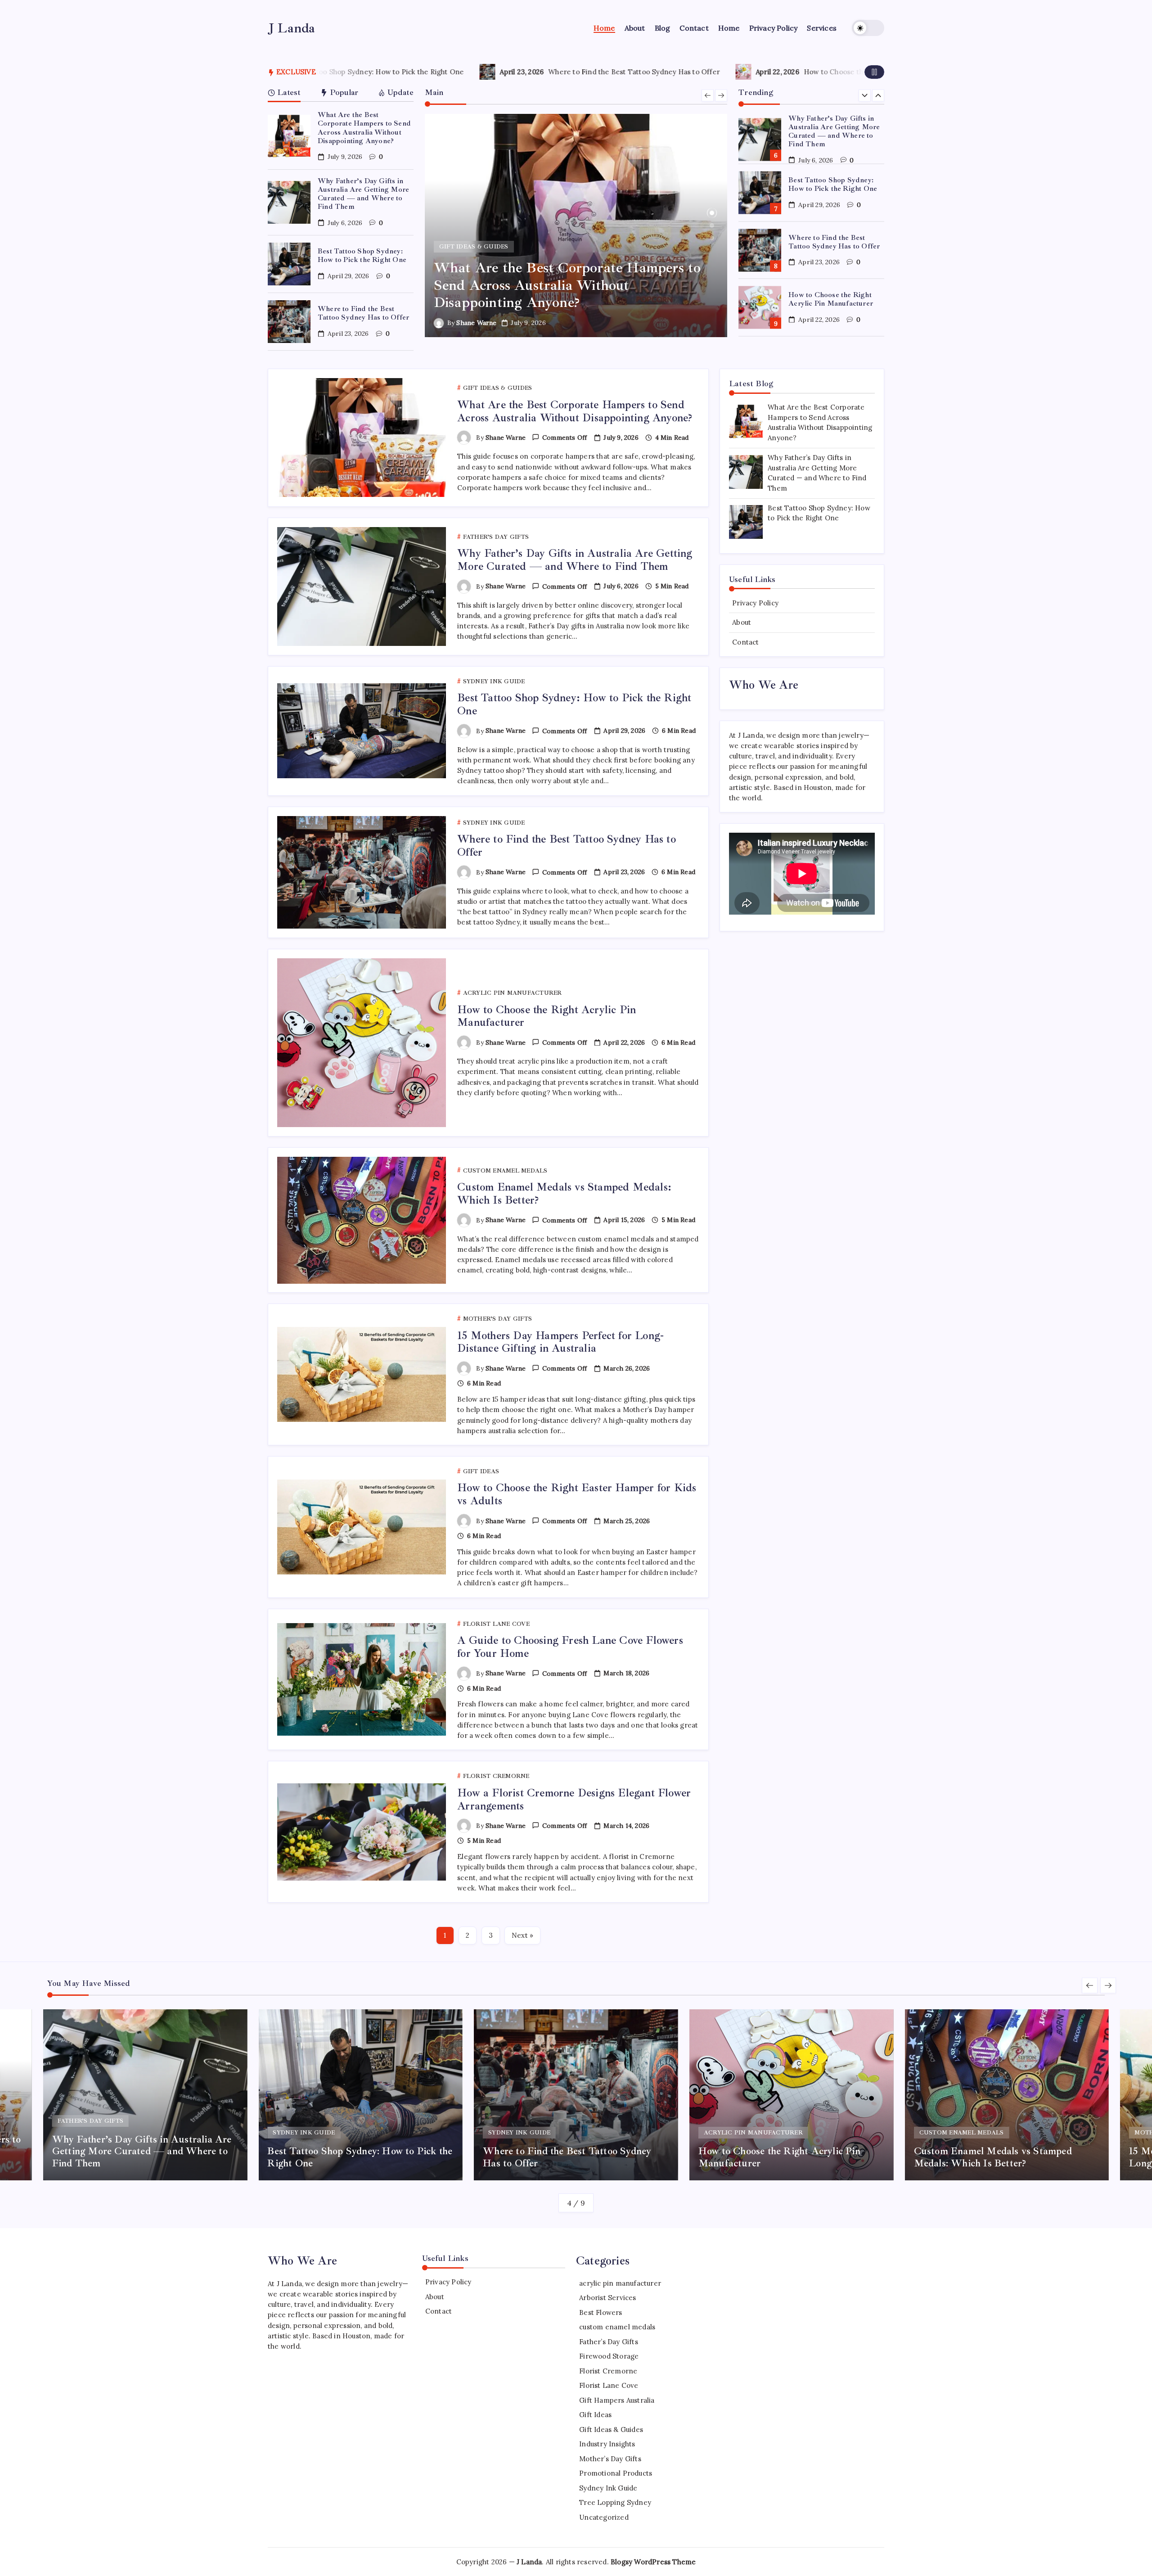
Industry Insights (607, 2444)
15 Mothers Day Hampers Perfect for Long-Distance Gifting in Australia (560, 1342)
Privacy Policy (755, 603)
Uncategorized (604, 2517)
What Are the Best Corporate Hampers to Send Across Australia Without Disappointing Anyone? (364, 128)
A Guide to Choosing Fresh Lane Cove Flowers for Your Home (570, 1647)
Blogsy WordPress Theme (653, 2562)
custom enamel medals (617, 2327)
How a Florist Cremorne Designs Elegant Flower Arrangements (574, 1799)
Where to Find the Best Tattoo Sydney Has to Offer (344, 72)
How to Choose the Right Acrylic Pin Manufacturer (598, 72)
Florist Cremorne (608, 2371)
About (742, 622)
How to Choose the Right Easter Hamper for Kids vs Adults (577, 1494)
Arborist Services (607, 2298)
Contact (745, 642)
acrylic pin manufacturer (620, 2283)
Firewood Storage (609, 2356)
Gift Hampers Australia (617, 2400)
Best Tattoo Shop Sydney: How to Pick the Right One (362, 255)
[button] (868, 28)
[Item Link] (289, 136)
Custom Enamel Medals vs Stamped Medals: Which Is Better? (833, 299)
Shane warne (476, 323)
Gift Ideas (595, 2415)
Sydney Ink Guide (608, 2488)
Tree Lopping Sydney (615, 2502)
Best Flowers (601, 2312)
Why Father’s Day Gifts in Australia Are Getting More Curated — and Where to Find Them (363, 194)
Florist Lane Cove (609, 2385)
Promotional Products (616, 2473)
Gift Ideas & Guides (611, 2429)
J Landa (292, 28)
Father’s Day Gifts (609, 2342)
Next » (522, 1935)
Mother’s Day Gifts (610, 2459)
